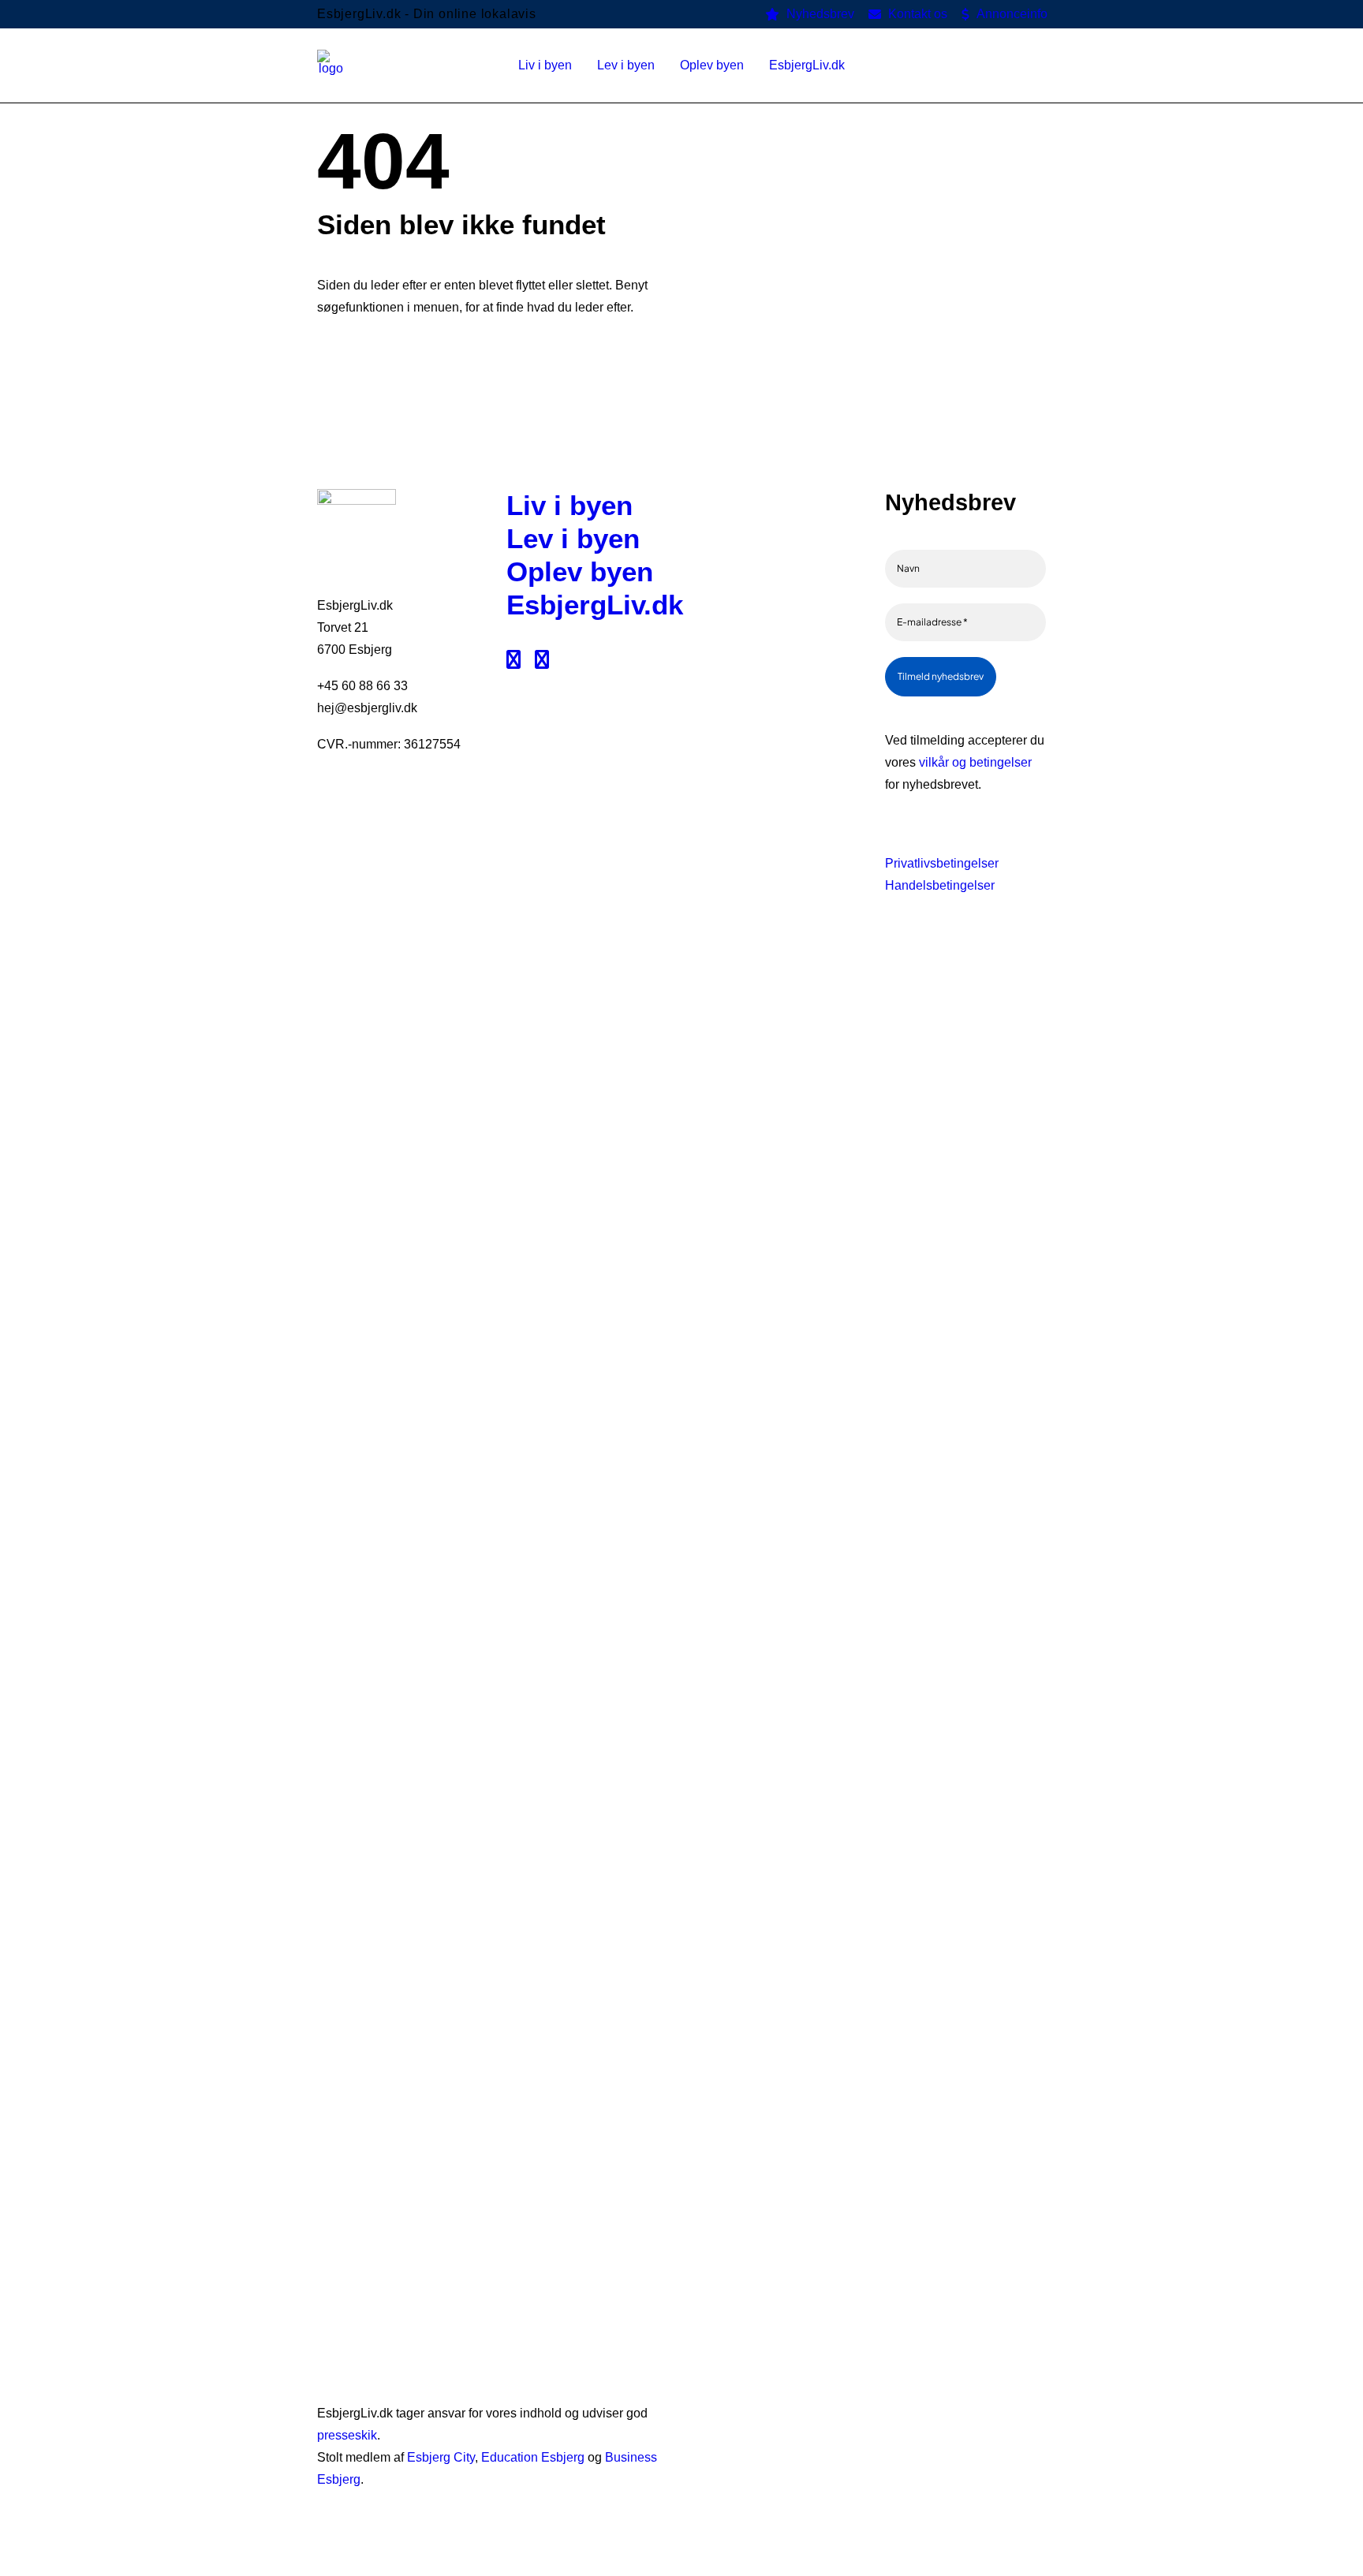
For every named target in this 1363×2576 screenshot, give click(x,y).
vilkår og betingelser (975, 762)
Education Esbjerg (533, 2457)
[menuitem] (810, 14)
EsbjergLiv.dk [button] (807, 65)
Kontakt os (918, 14)
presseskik (347, 2435)
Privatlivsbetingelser (942, 863)
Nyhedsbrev (820, 14)
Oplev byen (580, 571)
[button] (1039, 65)
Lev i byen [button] (626, 65)
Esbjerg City (441, 2457)
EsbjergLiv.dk (595, 605)
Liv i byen (569, 505)
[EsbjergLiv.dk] (331, 65)
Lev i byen (573, 538)
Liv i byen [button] (545, 65)
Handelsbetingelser (940, 885)
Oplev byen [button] (712, 65)
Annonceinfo (1012, 14)
